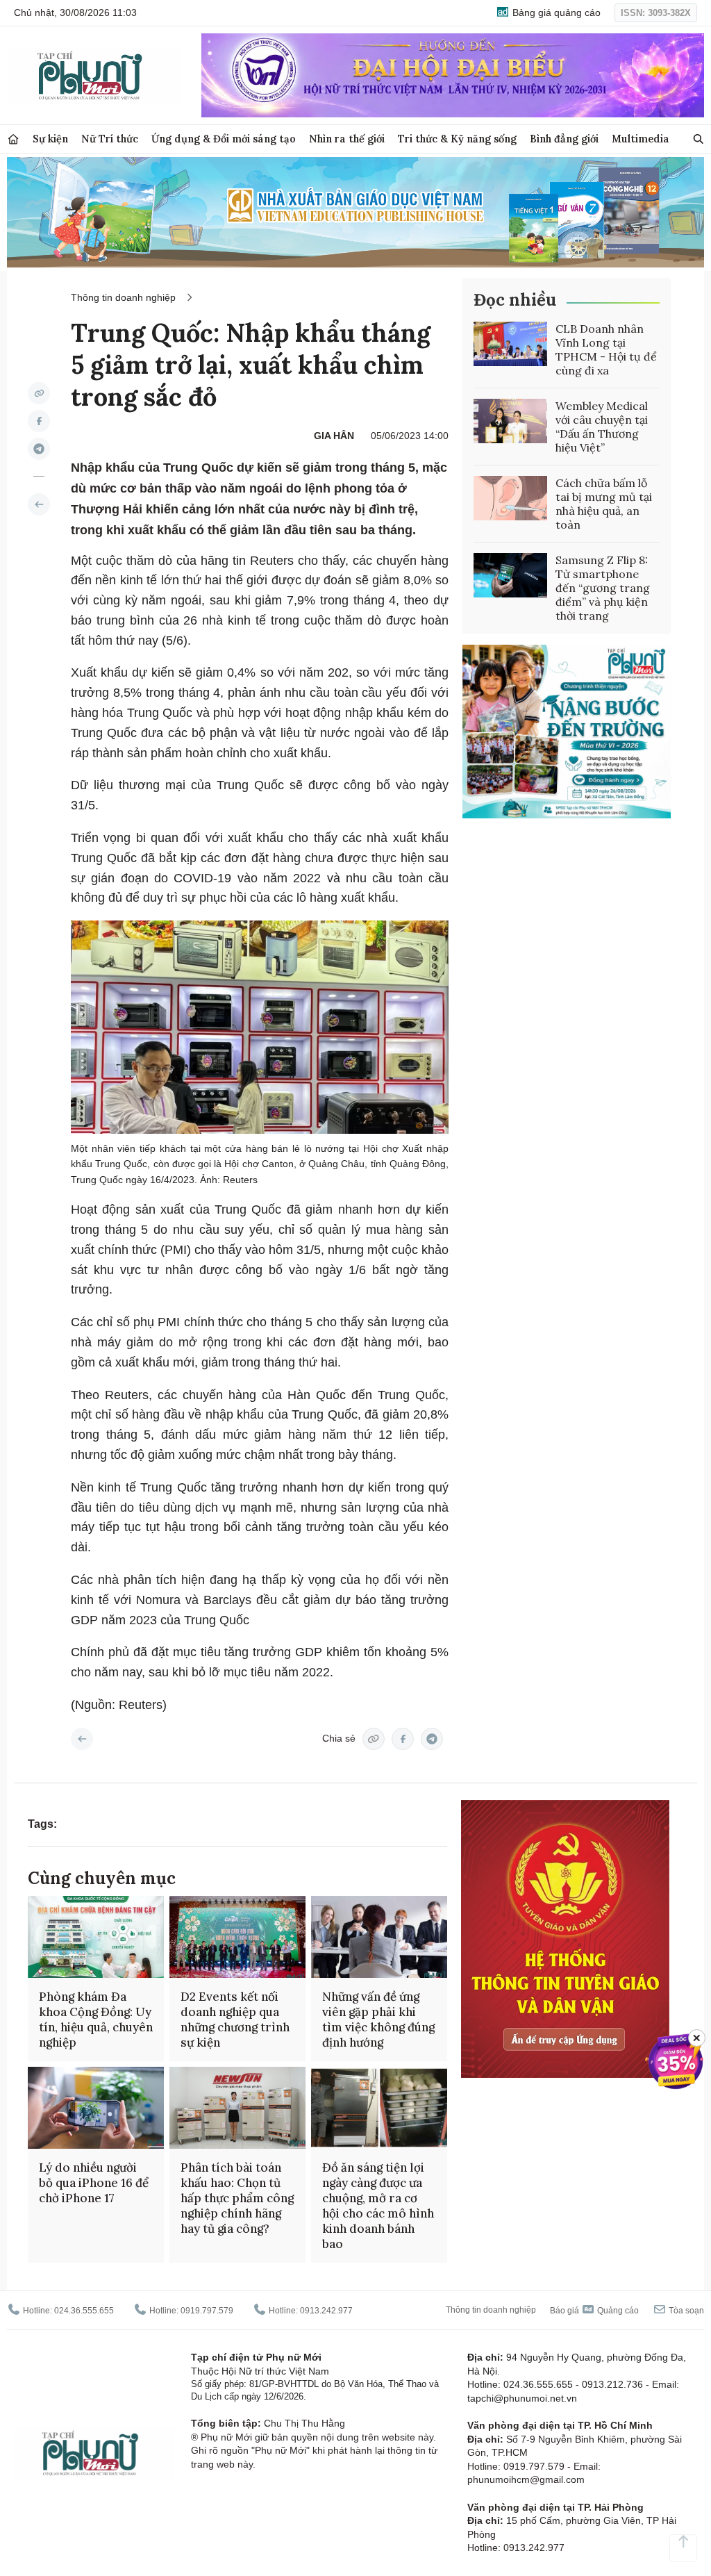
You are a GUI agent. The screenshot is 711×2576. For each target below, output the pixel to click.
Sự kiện (50, 139)
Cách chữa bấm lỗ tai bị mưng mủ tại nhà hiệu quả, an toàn (604, 504)
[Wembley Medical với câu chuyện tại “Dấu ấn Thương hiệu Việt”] (510, 421)
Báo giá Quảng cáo (594, 2311)
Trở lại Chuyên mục (82, 1739)
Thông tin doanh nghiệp (123, 297)
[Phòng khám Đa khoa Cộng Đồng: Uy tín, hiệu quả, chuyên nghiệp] (96, 1937)
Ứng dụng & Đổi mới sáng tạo (224, 139)
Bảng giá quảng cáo (555, 13)
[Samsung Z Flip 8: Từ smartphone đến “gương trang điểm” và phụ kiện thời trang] (510, 575)
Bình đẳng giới (564, 139)
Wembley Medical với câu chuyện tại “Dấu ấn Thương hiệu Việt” (602, 427)
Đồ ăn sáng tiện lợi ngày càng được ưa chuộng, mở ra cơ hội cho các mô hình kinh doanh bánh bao (378, 2206)
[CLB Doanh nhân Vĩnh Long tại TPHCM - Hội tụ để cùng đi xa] (510, 344)
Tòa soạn (685, 2311)
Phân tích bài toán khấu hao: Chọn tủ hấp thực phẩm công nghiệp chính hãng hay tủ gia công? (237, 2198)
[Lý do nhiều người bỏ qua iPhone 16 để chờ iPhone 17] (96, 2108)
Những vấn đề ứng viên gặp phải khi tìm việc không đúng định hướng (378, 2020)
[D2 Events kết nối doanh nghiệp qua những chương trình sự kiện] (237, 1937)
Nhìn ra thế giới (347, 139)
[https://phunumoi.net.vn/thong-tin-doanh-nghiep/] (39, 504)
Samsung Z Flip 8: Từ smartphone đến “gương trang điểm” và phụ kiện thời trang (603, 588)
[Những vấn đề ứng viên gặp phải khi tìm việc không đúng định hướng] (379, 1937)
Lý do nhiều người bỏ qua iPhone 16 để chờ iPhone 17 (94, 2183)
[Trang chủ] (13, 139)
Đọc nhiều (515, 300)
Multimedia (641, 139)
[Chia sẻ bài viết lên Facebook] (39, 421)
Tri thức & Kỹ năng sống (457, 139)
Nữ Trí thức (110, 139)
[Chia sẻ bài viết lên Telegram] (39, 449)
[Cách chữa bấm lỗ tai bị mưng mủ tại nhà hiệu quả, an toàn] (510, 498)
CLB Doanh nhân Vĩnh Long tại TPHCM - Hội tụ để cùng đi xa (606, 349)
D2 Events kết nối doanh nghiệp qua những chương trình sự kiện (235, 2020)
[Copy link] (39, 393)
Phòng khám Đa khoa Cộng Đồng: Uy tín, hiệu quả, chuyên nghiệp (96, 2020)
